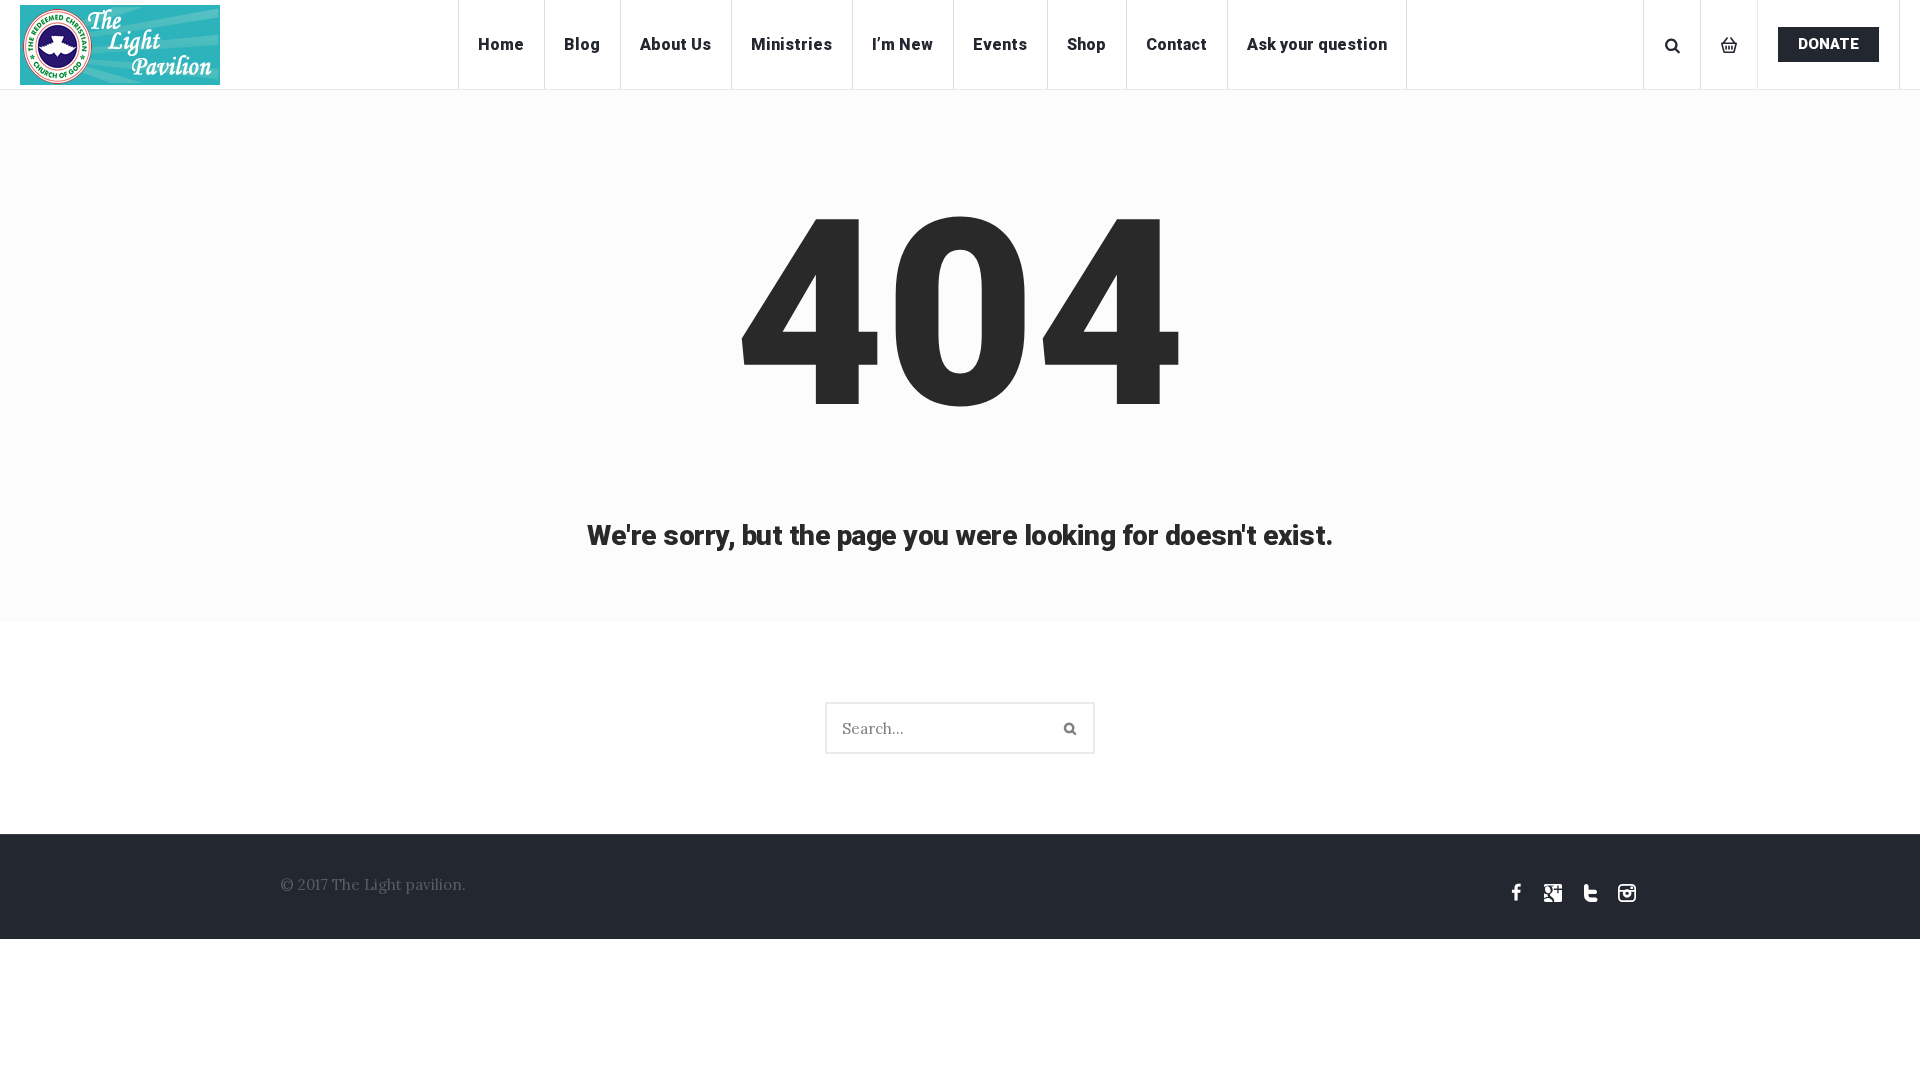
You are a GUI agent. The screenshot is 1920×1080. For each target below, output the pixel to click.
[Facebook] (1516, 893)
